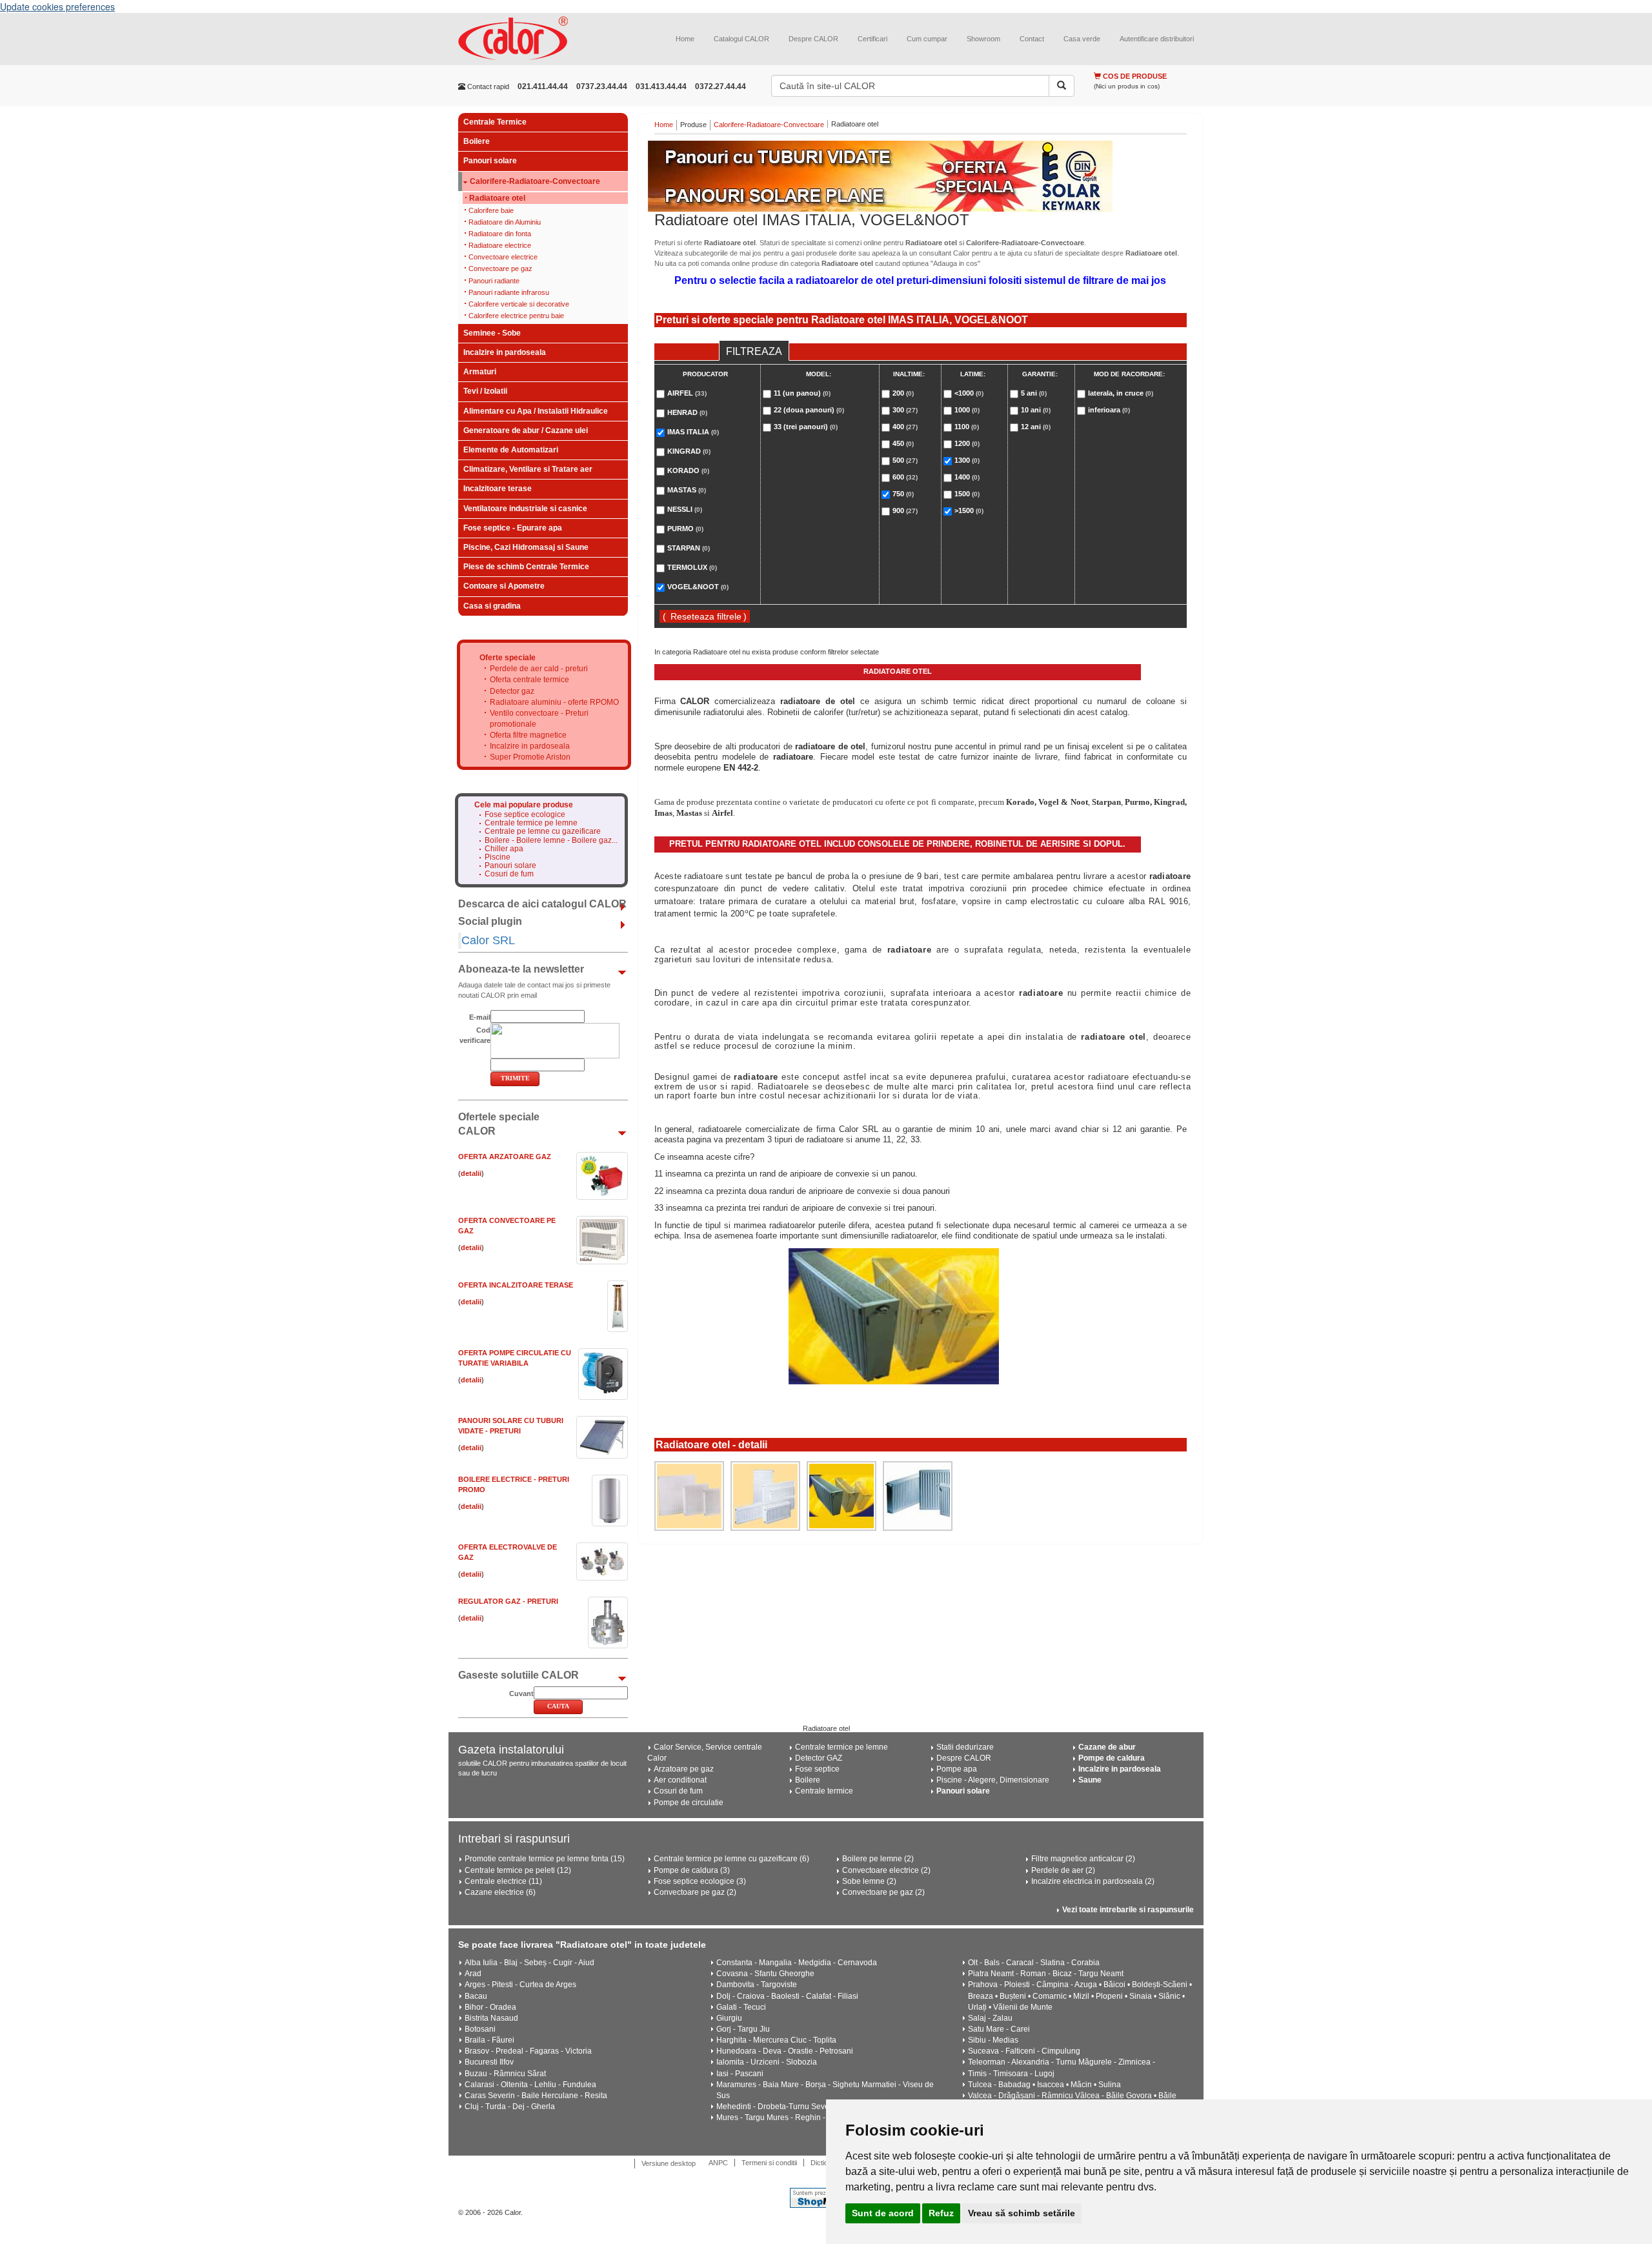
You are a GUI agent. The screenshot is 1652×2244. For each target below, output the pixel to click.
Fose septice (817, 1769)
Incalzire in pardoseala (505, 352)
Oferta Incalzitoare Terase (516, 1285)
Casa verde (1082, 39)
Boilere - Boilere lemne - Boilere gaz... (551, 841)
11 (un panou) (802, 393)
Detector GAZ (819, 1758)
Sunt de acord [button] (883, 2213)
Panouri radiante (494, 281)
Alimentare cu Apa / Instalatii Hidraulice (536, 411)
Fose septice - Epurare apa (513, 528)
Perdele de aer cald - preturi (539, 669)
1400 (967, 477)
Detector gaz (512, 691)
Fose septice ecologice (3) (700, 1881)
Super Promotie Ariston (530, 757)
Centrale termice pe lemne (531, 823)
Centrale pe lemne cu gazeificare (543, 832)
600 (905, 477)
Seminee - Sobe (492, 333)
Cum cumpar (927, 39)
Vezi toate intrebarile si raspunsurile (1128, 1910)
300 (905, 410)
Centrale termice (824, 1791)
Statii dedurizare (965, 1747)
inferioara (1109, 410)
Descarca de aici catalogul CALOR (542, 904)
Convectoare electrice (503, 257)
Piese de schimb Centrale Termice (526, 567)
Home (685, 39)
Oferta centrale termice (529, 680)
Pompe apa (957, 1769)
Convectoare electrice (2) (886, 1870)
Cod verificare (475, 1035)
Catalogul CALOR (741, 39)
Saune (1090, 1780)
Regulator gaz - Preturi (508, 1601)
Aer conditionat (680, 1780)
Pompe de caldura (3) (692, 1870)
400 (905, 427)
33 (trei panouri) (806, 427)
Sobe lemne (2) (869, 1881)
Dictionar (824, 2163)
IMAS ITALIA (693, 432)
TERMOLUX (692, 567)
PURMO (685, 529)
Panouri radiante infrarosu (509, 292)
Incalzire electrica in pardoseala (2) (1093, 1881)
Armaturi (480, 372)
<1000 (969, 393)
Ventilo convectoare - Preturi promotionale (539, 719)
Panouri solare (490, 161)
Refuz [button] (941, 2213)
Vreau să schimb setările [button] (1022, 2213)
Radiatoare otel (497, 198)
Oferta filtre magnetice (528, 735)
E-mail (480, 1017)
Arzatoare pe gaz (684, 1769)
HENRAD (687, 412)
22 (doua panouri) (809, 410)
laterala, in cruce (1121, 393)
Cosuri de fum (509, 874)
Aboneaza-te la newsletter (521, 969)
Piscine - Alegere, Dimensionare (993, 1780)
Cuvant (521, 1693)
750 (903, 494)
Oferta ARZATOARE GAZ (505, 1157)
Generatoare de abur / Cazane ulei (526, 430)
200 (903, 393)
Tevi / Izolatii (485, 391)
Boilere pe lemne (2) (878, 1859)
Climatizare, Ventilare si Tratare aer (528, 469)
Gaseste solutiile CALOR (519, 1675)
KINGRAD (689, 451)
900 (905, 510)
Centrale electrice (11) (503, 1881)
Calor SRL (488, 940)
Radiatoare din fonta (500, 234)
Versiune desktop (669, 2163)
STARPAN (689, 548)
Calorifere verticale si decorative (519, 304)
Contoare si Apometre (504, 586)
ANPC (718, 2163)
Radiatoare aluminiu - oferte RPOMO (554, 702)
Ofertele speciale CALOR (499, 1124)
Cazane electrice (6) (500, 1892)
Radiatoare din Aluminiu (505, 222)
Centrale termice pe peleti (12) (518, 1870)
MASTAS (687, 490)
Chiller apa (504, 849)
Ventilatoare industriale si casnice (525, 509)
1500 (967, 494)
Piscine (498, 857)
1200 (967, 443)
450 (903, 443)
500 (905, 460)
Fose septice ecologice (525, 815)
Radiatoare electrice (500, 245)
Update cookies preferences (57, 6)
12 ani (1036, 427)
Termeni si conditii (769, 2163)
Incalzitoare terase (498, 489)
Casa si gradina (492, 606)
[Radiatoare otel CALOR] (689, 1496)
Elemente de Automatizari (511, 450)
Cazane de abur (1107, 1747)
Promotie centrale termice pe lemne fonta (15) (545, 1859)
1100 (967, 427)
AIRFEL (687, 393)
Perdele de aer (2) (1063, 1870)
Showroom (983, 39)
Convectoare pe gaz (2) (695, 1892)
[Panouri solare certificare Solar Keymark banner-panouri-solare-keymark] (921, 176)
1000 (967, 410)
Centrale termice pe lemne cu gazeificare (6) (731, 1859)
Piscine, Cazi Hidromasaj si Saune (526, 547)
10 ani (1036, 410)
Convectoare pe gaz (500, 268)
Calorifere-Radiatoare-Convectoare (535, 182)
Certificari (872, 39)
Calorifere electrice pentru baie (516, 316)
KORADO (688, 470)
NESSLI (685, 509)
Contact (1032, 39)
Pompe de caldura (1112, 1758)
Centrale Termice (495, 122)
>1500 (969, 510)
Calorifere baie (491, 210)
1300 (967, 460)
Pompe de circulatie (689, 1803)
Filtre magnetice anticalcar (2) (1083, 1859)
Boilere (477, 141)
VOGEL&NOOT (698, 587)
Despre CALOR (813, 39)
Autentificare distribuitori (1157, 39)
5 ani (1034, 393)
